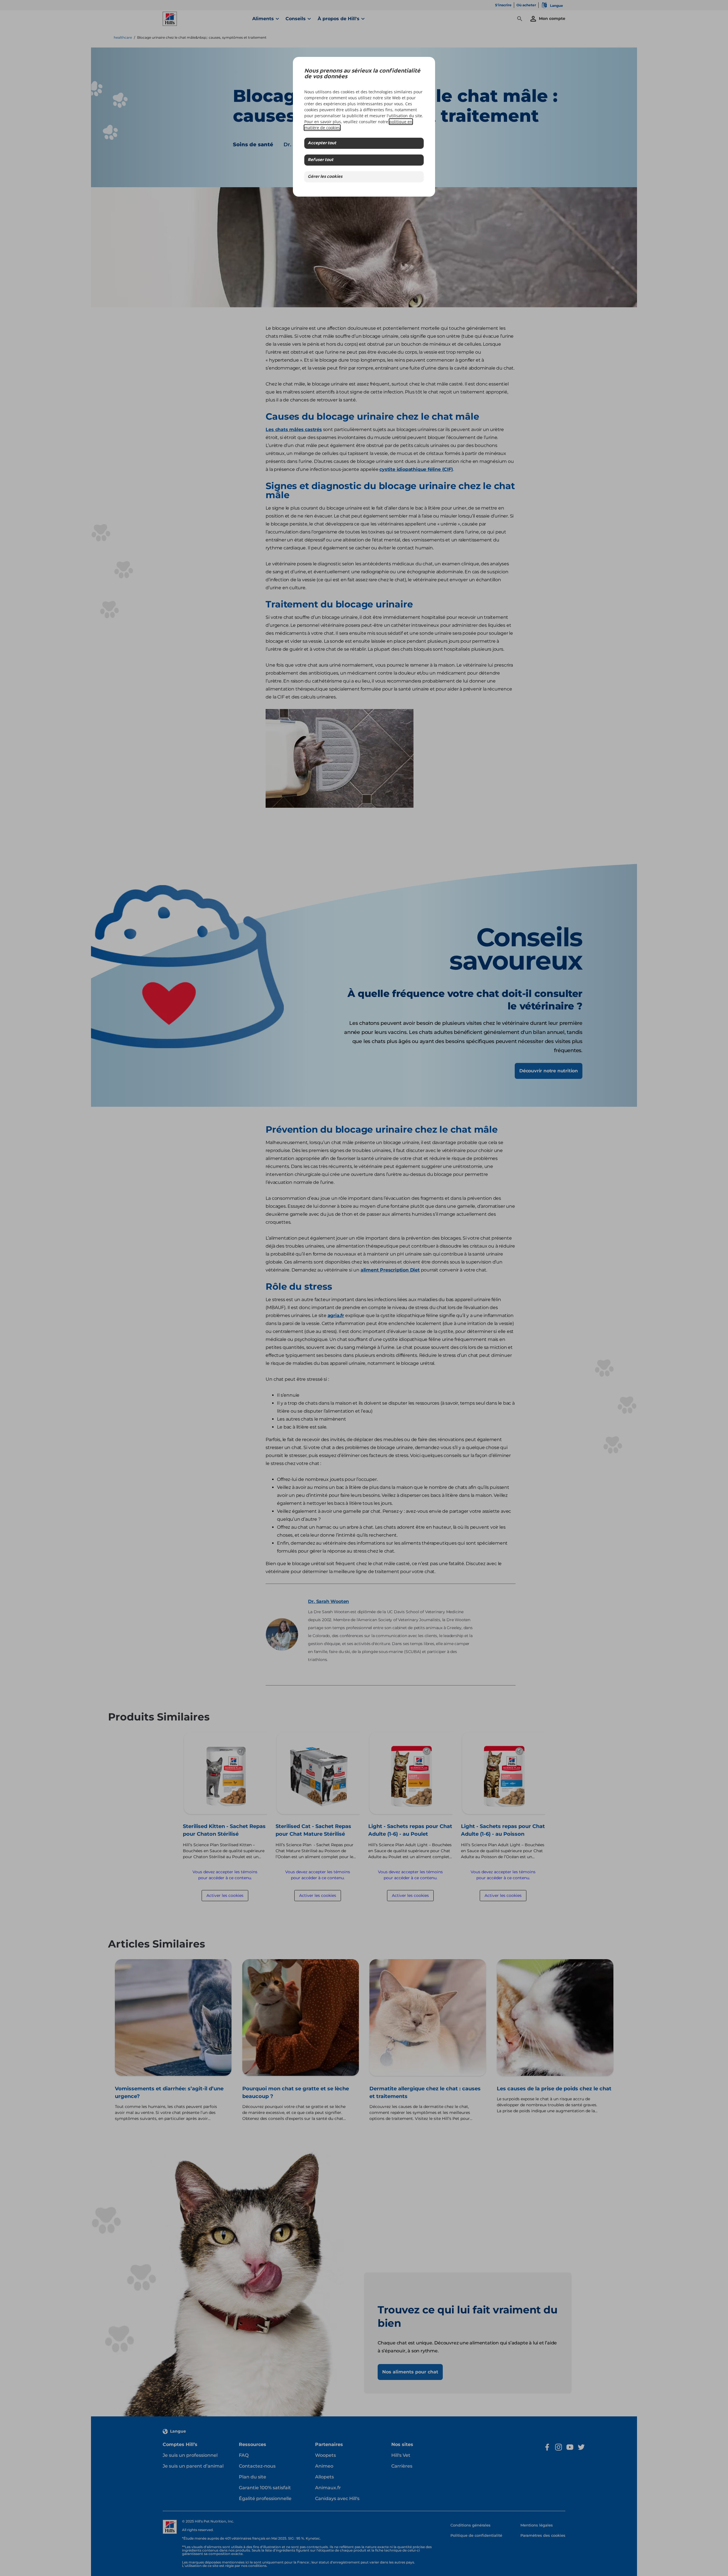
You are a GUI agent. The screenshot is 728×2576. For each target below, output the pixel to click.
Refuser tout (320, 160)
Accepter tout (322, 143)
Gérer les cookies (325, 177)
